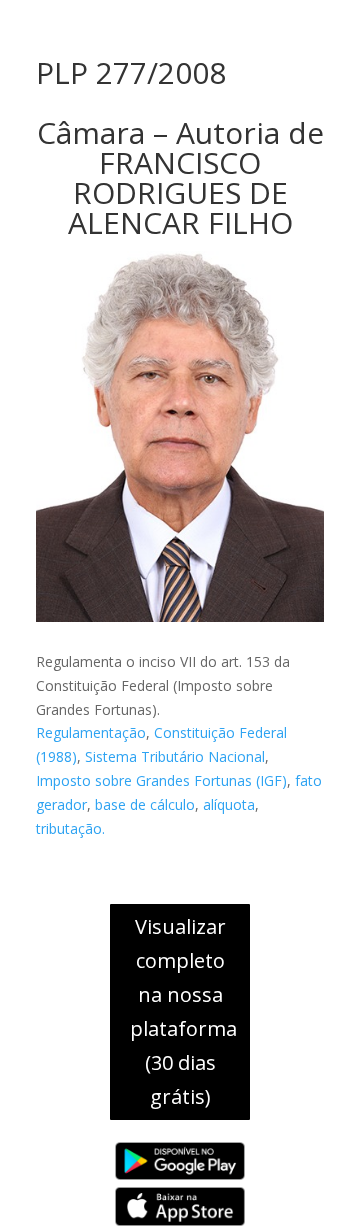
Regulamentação (91, 732)
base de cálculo (145, 804)
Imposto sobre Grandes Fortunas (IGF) (161, 780)
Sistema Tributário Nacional (175, 756)
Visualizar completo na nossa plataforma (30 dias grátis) (183, 1011)
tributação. (70, 828)
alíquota (229, 804)
